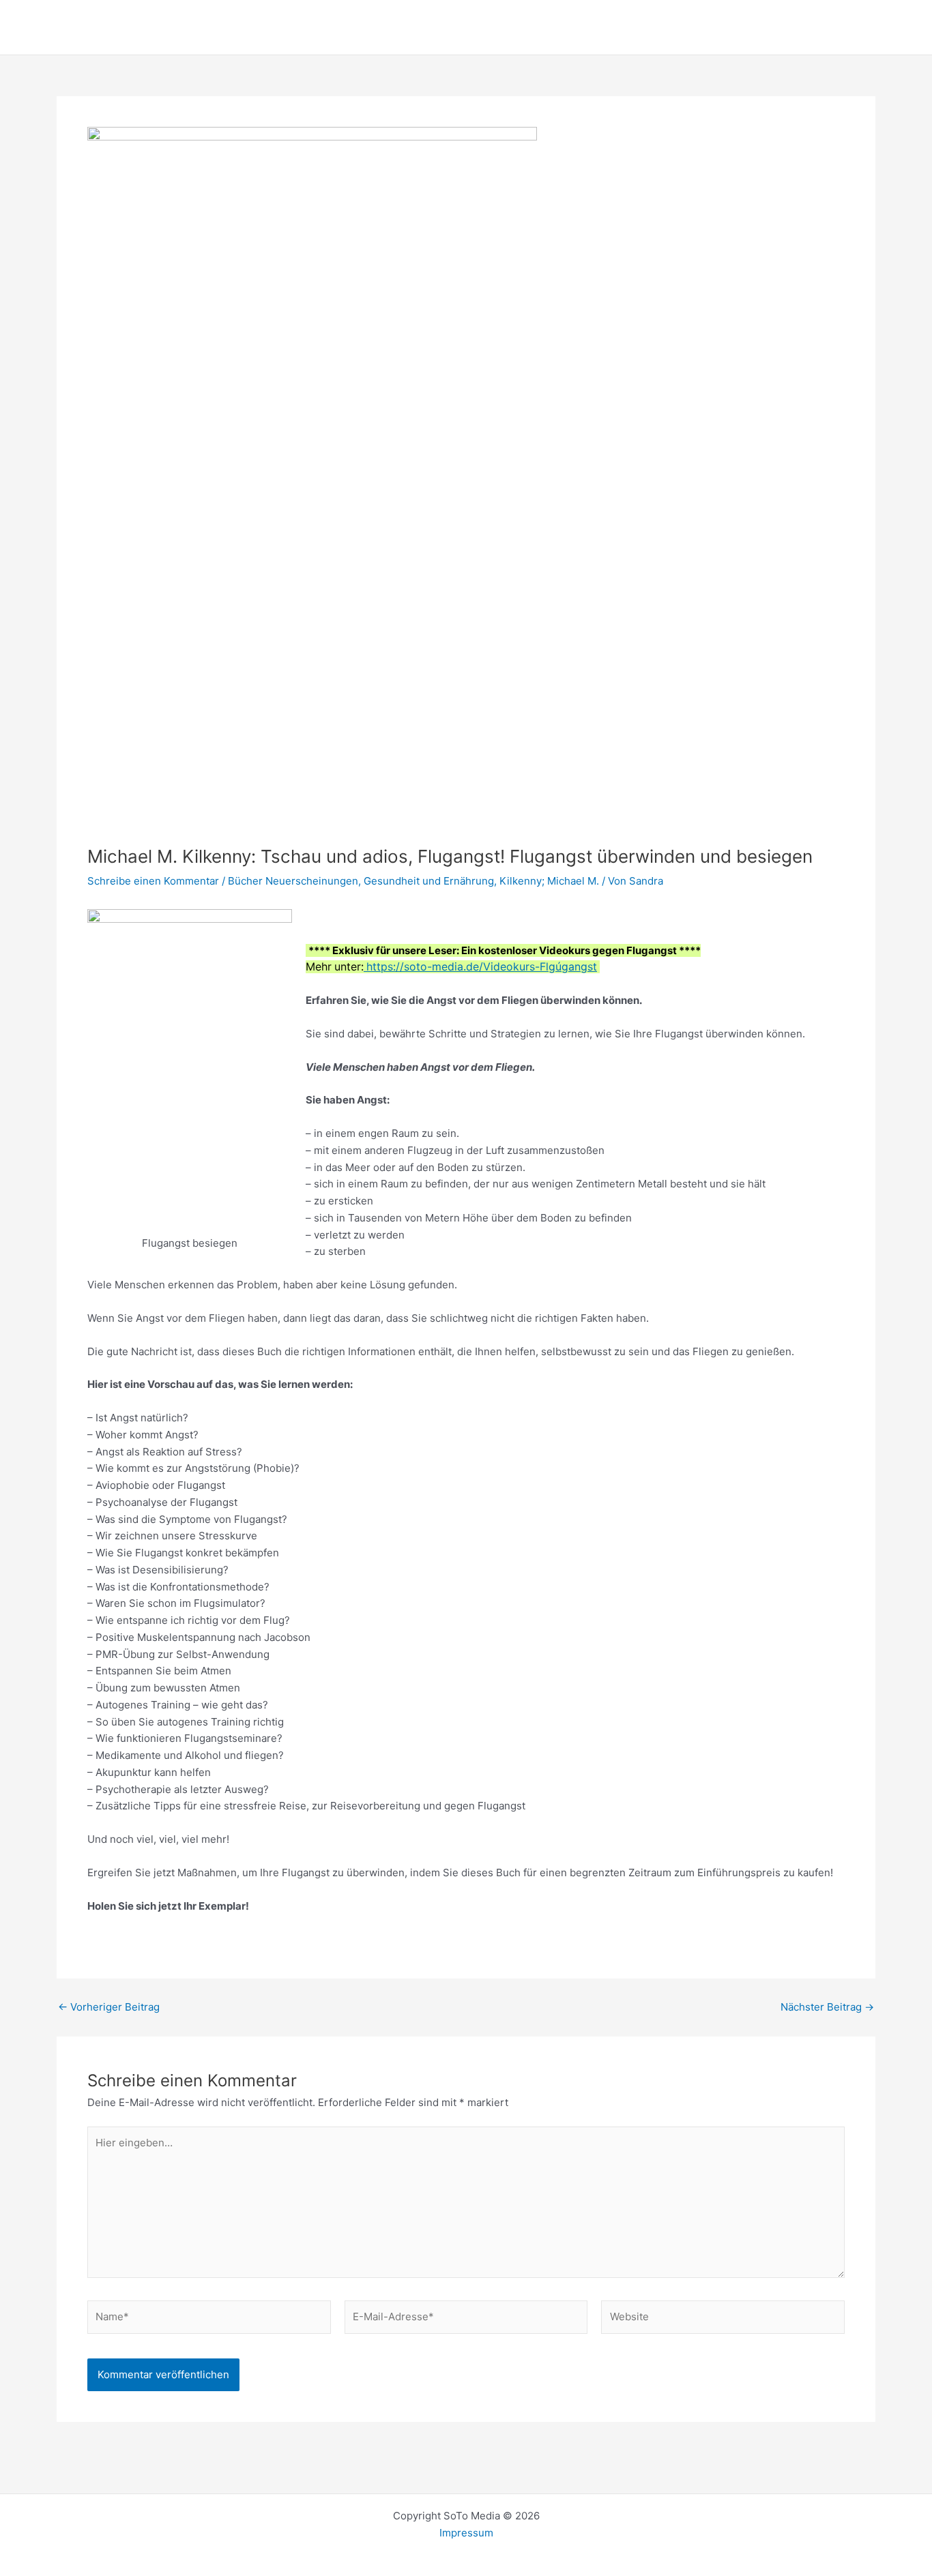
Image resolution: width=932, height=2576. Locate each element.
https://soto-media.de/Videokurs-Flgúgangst (480, 967)
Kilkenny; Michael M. (549, 881)
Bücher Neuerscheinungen (293, 881)
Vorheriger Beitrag (109, 2007)
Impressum (466, 2533)
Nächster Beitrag (827, 2007)
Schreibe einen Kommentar (153, 881)
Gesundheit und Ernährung (429, 881)
